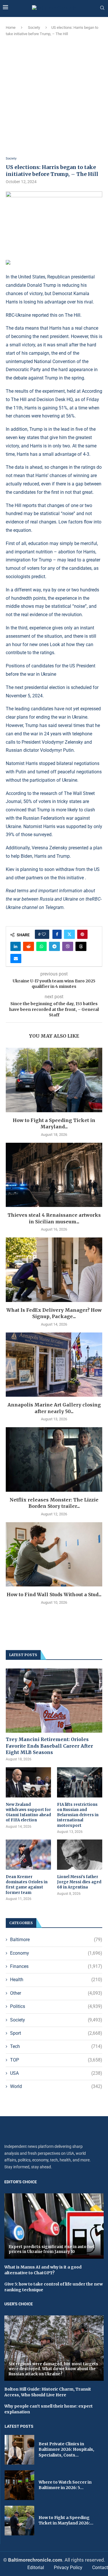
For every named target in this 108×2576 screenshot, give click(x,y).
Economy (56, 1953)
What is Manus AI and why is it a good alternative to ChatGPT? (43, 2270)
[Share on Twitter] (69, 934)
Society (34, 27)
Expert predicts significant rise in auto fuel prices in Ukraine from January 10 (52, 2249)
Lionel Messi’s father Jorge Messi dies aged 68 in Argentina (79, 1882)
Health (56, 1980)
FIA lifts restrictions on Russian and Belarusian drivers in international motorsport (78, 1815)
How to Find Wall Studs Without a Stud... (54, 1594)
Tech (56, 2046)
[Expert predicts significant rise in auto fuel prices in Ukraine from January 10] (54, 2226)
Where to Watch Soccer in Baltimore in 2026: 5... (65, 2485)
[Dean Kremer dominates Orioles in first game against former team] (28, 1855)
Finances (56, 1966)
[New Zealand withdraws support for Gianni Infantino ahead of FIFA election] (28, 1782)
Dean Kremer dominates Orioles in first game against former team (27, 1885)
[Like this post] (44, 934)
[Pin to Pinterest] (82, 934)
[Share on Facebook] (57, 934)
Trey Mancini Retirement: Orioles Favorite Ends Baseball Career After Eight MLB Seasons (49, 1746)
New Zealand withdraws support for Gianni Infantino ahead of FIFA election (28, 1812)
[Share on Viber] (68, 946)
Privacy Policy (68, 2568)
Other (56, 1993)
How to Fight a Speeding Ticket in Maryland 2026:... (66, 2520)
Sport (56, 2033)
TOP (56, 2060)
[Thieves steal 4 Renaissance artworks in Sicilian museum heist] (54, 1175)
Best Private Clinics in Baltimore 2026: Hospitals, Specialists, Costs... (66, 2449)
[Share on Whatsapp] (41, 946)
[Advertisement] (54, 97)
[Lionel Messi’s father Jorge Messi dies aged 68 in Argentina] (80, 1855)
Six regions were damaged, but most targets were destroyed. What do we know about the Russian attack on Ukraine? (53, 2369)
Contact (100, 2568)
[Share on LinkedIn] (16, 946)
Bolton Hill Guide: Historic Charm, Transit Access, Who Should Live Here (48, 2392)
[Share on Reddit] (29, 946)
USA (56, 2073)
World (56, 2086)
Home (11, 27)
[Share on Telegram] (54, 946)
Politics (56, 2006)
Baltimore (56, 1940)
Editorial (36, 2568)
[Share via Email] (16, 958)
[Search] (102, 8)
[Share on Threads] (81, 946)
